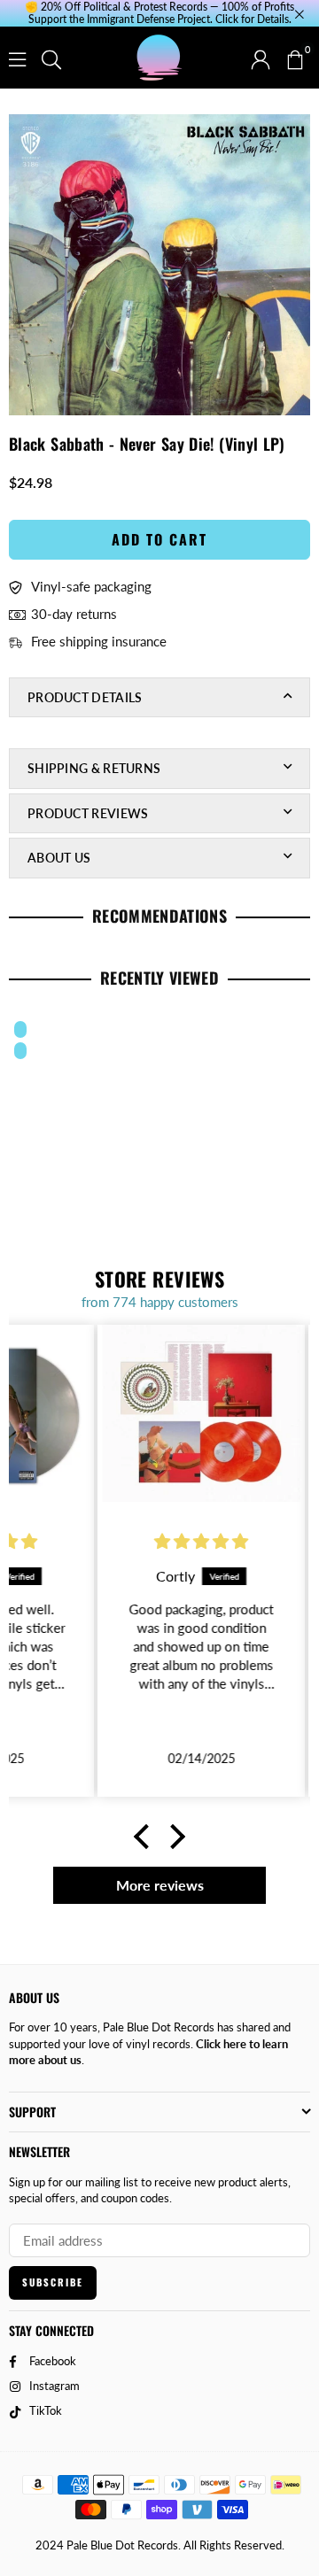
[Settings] (261, 58)
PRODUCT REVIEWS (88, 813)
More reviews (160, 1885)
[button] (294, 58)
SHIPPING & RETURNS (94, 768)
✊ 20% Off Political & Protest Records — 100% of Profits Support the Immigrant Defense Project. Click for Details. (159, 13)
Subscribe (53, 2282)
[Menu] (17, 58)
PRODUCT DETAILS (85, 697)
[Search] (51, 58)
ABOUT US (59, 858)
